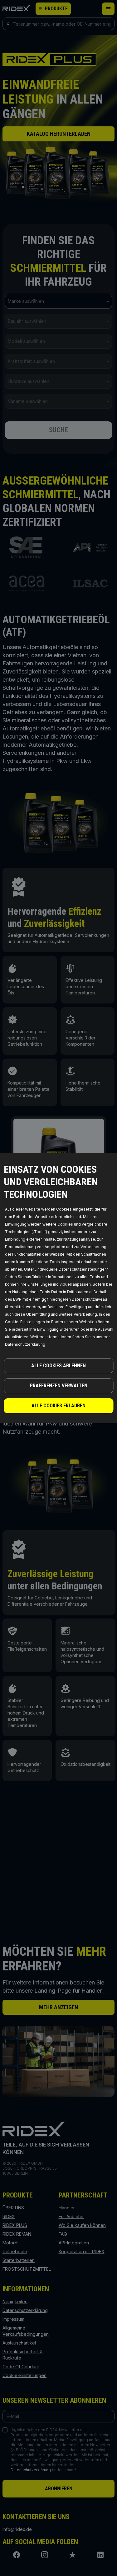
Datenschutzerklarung (25, 1344)
